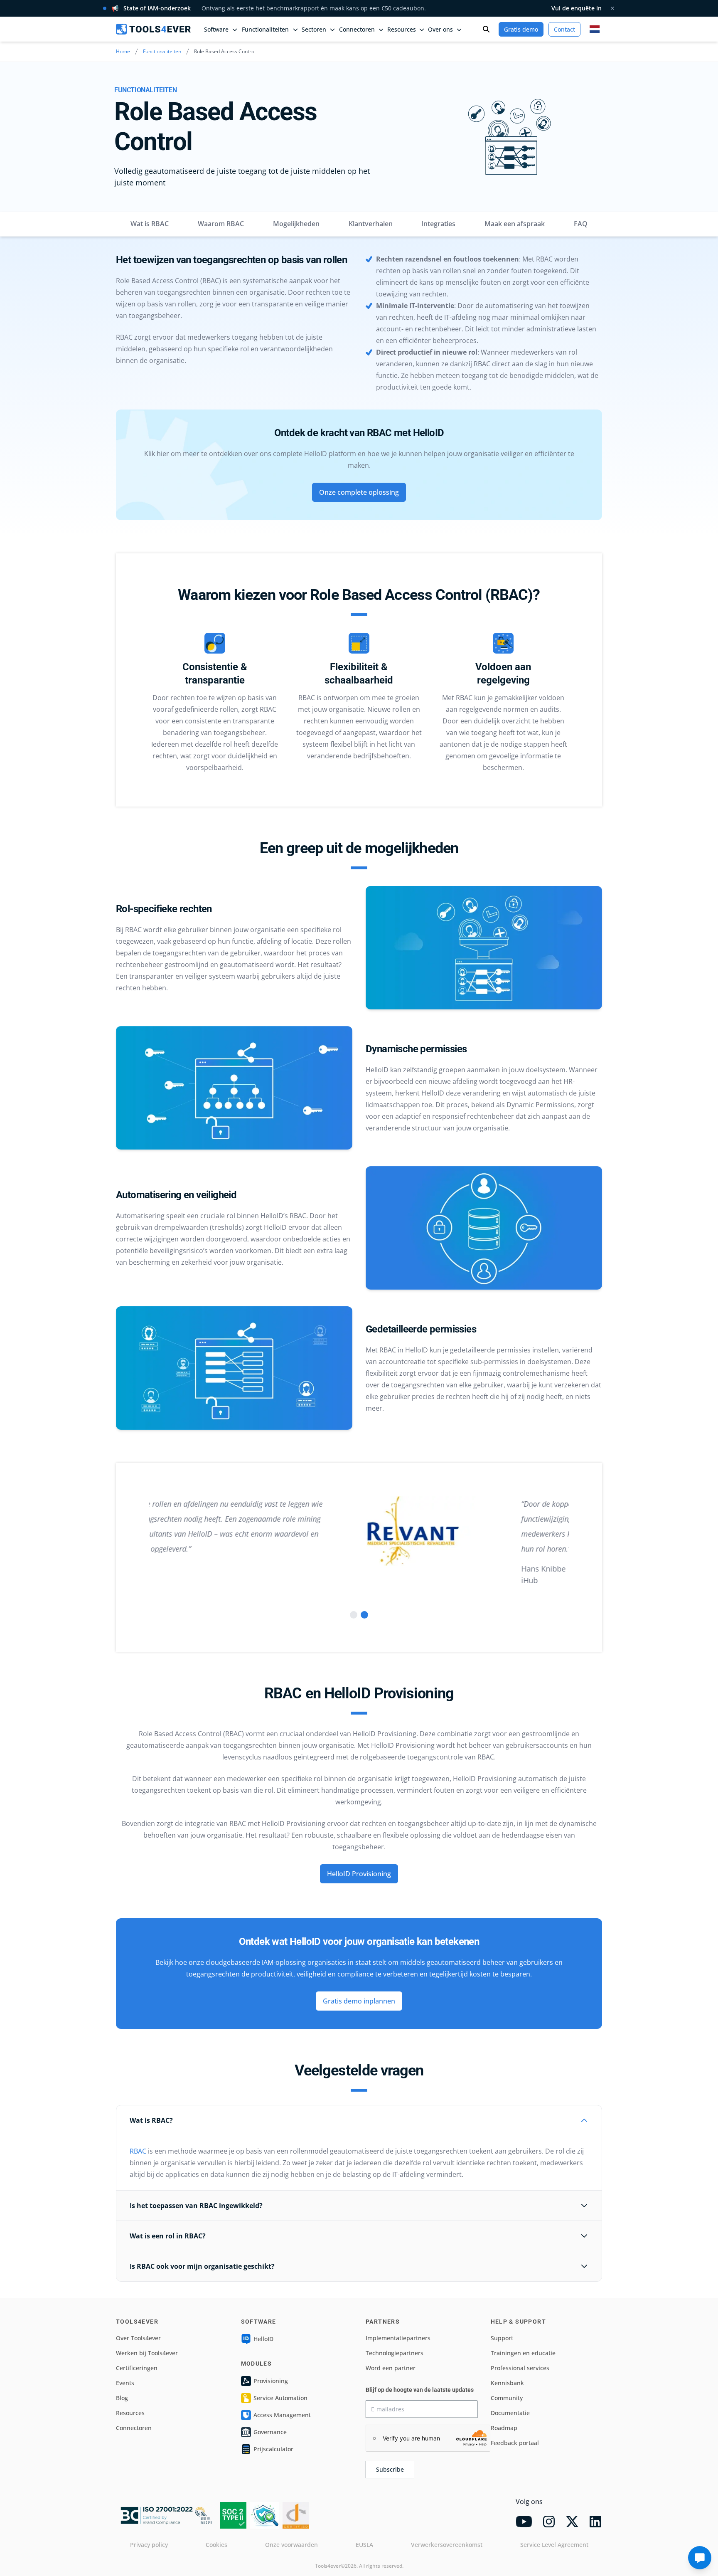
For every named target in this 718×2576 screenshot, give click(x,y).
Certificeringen (137, 2368)
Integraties (438, 224)
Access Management (282, 2415)
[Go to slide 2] (364, 1615)
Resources (130, 2413)
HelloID (263, 2339)
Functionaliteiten (162, 51)
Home (123, 51)
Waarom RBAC (221, 224)
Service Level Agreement (554, 2545)
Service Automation (280, 2398)
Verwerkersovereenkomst (447, 2545)
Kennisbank (507, 2383)
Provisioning (271, 2381)
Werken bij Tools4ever (147, 2353)
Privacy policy (149, 2545)
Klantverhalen (371, 224)
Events (125, 2383)
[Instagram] (549, 2522)
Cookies (216, 2545)
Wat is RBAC (150, 224)
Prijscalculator (273, 2449)
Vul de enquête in (577, 8)
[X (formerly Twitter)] (572, 2522)
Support (502, 2338)
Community (507, 2398)
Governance (270, 2432)
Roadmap (504, 2428)
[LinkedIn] (595, 2522)
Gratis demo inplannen (359, 2001)
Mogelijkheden (296, 224)
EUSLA (364, 2545)
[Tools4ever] (153, 29)
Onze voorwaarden (291, 2545)
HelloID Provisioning (359, 1874)
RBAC (138, 2151)
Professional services (520, 2368)
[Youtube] (524, 2522)
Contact (564, 29)
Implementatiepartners (398, 2338)
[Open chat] (700, 2558)
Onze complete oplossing (359, 492)
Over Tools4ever (138, 2338)
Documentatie (510, 2413)
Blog (122, 2398)
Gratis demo (521, 29)
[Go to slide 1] (354, 1615)
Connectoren (134, 2428)
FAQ (581, 224)
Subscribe (390, 2469)
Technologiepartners (395, 2353)
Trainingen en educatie (523, 2353)
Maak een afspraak (515, 224)
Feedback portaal (515, 2443)
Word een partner (391, 2368)
